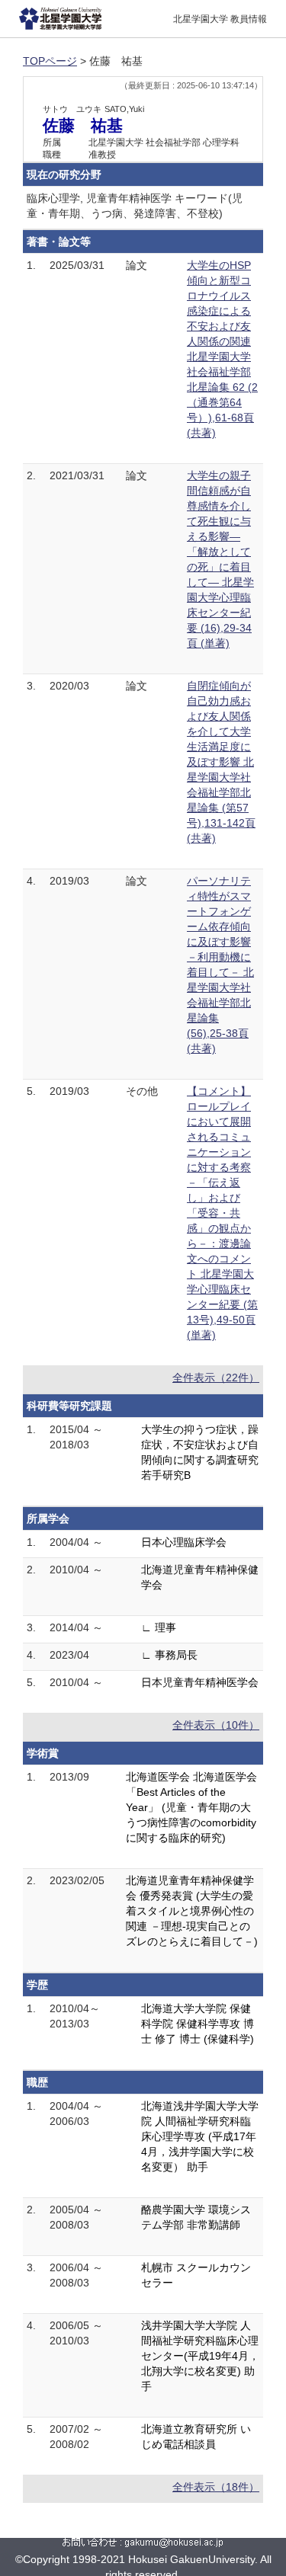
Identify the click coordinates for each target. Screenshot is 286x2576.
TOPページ (50, 61)
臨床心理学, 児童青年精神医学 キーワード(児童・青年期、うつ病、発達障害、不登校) (135, 206)
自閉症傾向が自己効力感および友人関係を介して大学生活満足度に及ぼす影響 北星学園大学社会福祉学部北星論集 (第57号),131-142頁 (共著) (221, 762)
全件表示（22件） (216, 1378)
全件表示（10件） (216, 1725)
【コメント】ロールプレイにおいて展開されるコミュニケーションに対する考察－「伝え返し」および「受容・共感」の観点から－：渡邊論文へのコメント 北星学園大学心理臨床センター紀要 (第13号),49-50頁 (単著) (222, 1213)
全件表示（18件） (216, 2487)
